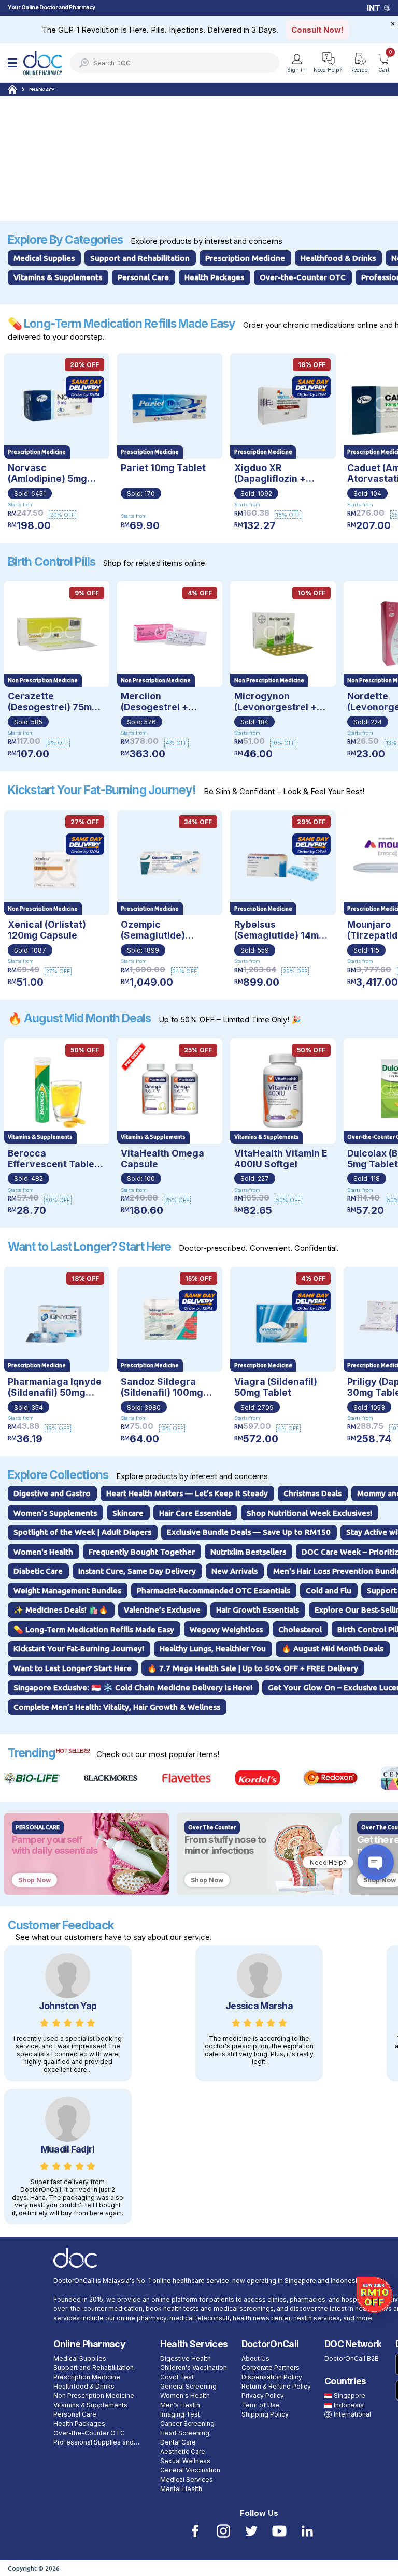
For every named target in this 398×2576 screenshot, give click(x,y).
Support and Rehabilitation (94, 2368)
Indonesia (349, 2405)
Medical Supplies (80, 2358)
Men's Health (180, 2405)
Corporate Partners (271, 2368)
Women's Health (185, 2396)
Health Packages (79, 2424)
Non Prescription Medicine (94, 2396)
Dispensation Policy (272, 2377)
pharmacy (42, 90)
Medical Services (187, 2479)
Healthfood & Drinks (84, 2386)
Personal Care (75, 2414)
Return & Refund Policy (276, 2386)
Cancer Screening (187, 2424)
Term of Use (261, 2405)
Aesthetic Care (183, 2451)
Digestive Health (186, 2358)
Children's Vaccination (194, 2368)
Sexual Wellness (185, 2461)
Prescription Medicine (87, 2377)
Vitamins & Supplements (90, 2405)
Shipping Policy (265, 2414)
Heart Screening (185, 2433)
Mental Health (181, 2489)
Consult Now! (317, 30)
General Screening (188, 2386)
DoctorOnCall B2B (352, 2358)
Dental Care (178, 2442)
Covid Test (177, 2377)
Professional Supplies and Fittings (94, 2443)
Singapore (350, 2396)
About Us (255, 2358)
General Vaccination (190, 2470)
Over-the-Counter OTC (89, 2433)
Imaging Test (180, 2414)
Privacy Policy (263, 2396)
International (352, 2414)
